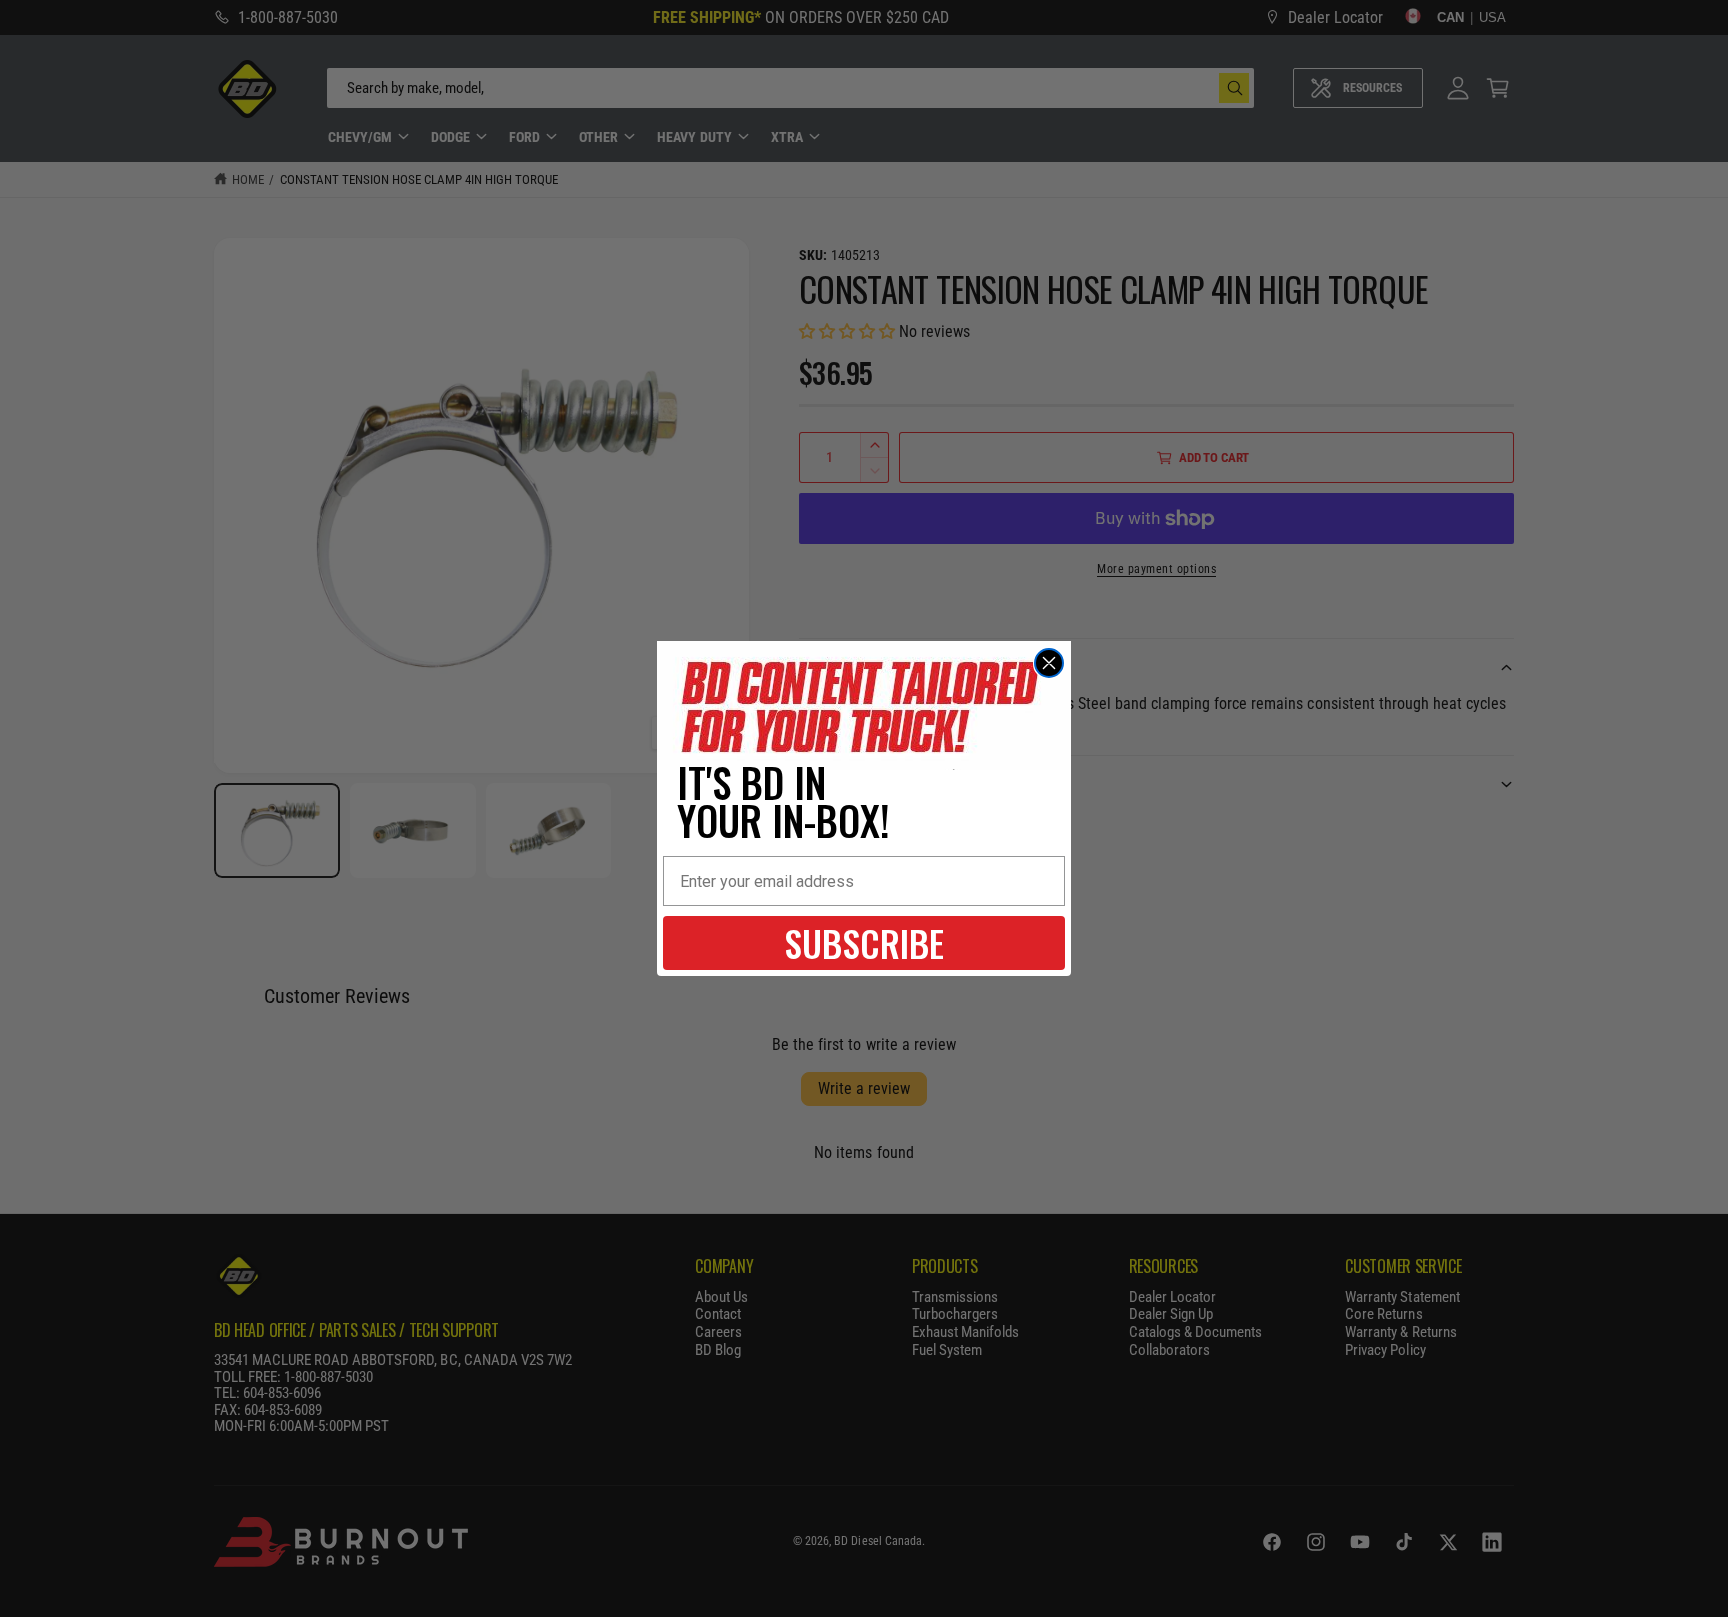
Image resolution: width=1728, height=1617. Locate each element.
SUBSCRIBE (864, 942)
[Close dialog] (1049, 663)
